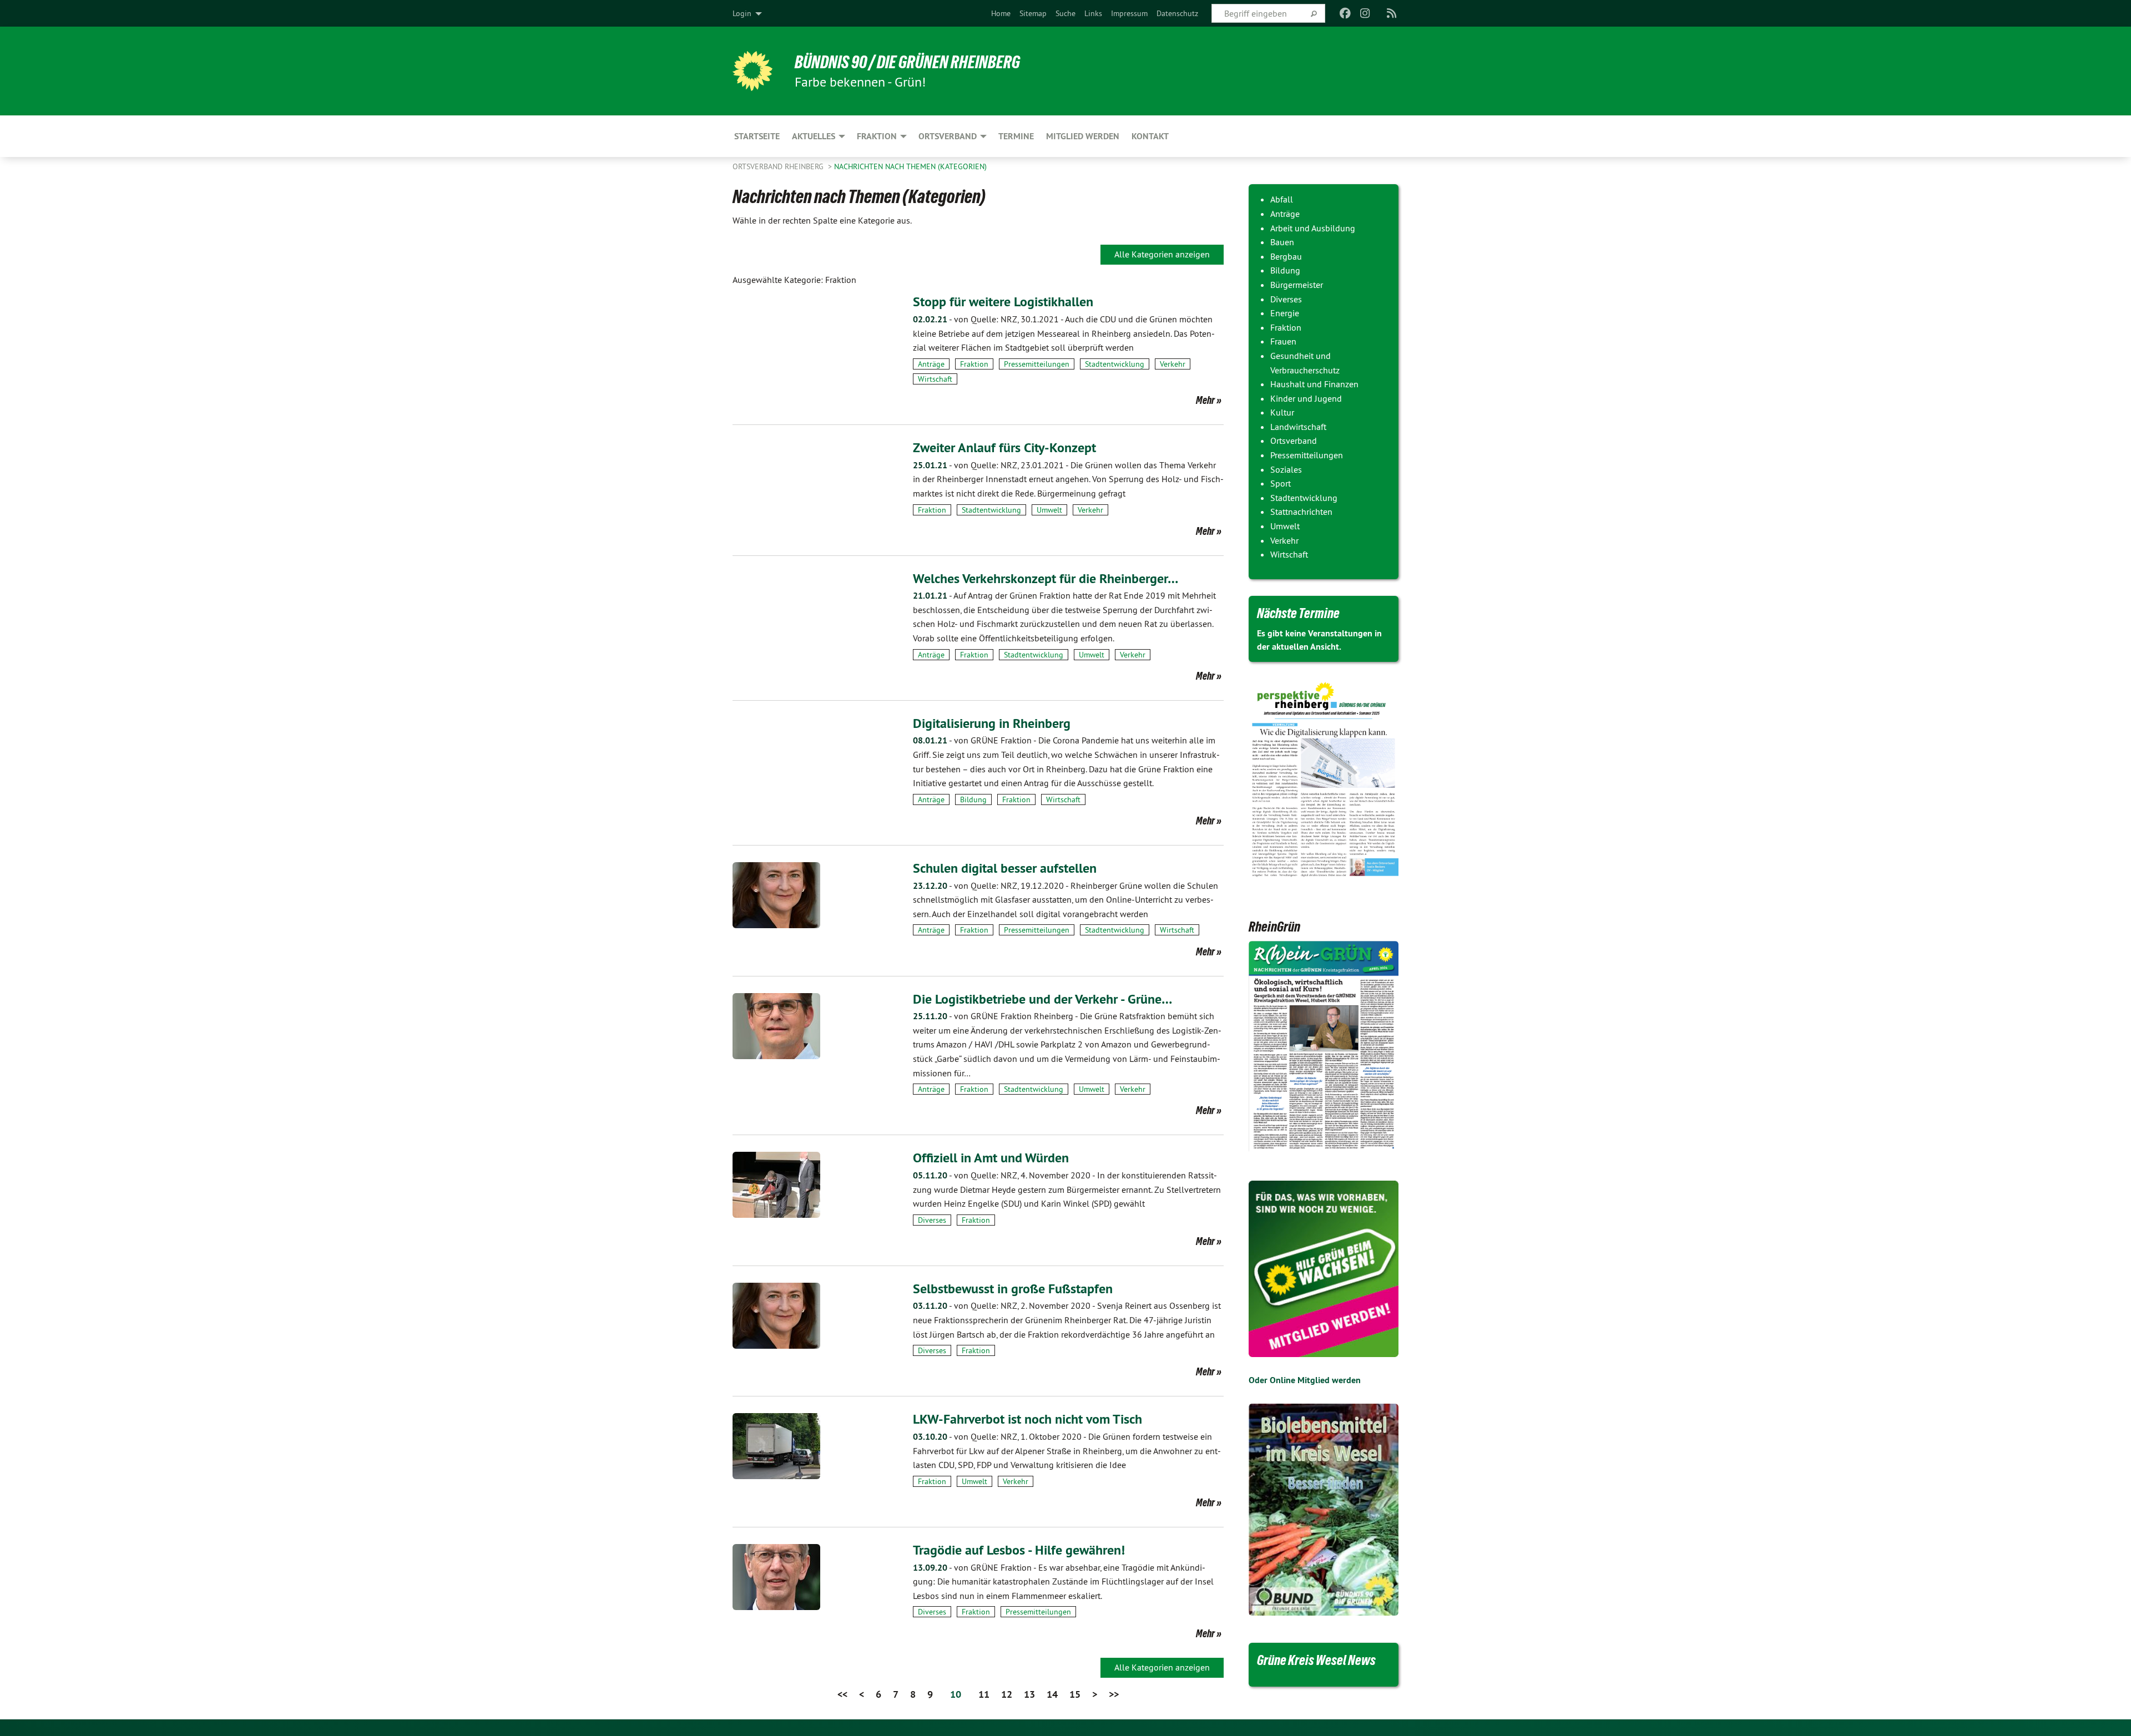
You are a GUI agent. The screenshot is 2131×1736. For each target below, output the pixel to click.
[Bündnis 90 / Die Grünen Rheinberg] (753, 71)
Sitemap (1033, 13)
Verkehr (1173, 364)
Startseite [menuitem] (757, 136)
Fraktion (974, 364)
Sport (1281, 483)
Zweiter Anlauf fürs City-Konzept (1004, 447)
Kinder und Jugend (1306, 398)
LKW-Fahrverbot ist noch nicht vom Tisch (1027, 1419)
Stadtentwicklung (1115, 364)
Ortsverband (1294, 441)
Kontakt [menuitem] (1150, 136)
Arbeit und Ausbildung (1313, 228)
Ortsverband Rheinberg (779, 166)
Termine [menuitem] (1016, 136)
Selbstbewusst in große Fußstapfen (1013, 1289)
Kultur (1282, 412)
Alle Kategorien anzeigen (1162, 254)
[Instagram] (1365, 13)
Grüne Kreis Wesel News (1316, 1660)
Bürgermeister (1297, 285)
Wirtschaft (935, 379)
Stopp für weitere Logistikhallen (1003, 302)
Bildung (973, 799)
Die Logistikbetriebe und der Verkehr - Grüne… (1042, 999)
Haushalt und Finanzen (1314, 384)
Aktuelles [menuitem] (814, 136)
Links (1093, 13)
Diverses (932, 1220)
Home (1001, 13)
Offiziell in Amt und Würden (991, 1158)
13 (1029, 1694)
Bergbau (1286, 256)
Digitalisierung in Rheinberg (992, 723)
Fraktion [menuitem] (877, 136)
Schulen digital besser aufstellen (1005, 868)
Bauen (1282, 242)
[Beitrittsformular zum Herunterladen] (1324, 1269)
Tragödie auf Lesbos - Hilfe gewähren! (1019, 1550)
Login (742, 13)
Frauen (1283, 341)
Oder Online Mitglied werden (1305, 1380)
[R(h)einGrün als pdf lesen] (1324, 1047)
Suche (1065, 13)
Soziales (1286, 469)
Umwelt (1049, 510)
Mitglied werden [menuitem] (1083, 136)
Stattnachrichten (1301, 512)
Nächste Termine (1298, 613)
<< (842, 1694)
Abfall (1282, 199)
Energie (1285, 313)
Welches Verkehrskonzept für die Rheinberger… (1046, 578)
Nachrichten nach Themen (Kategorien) (910, 166)
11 (984, 1694)
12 (1007, 1694)
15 (1075, 1694)
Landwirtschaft (1298, 427)
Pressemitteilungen (1037, 364)
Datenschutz (1177, 13)
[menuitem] (1001, 13)
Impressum (1129, 13)
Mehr (1205, 400)
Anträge (931, 364)
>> (1114, 1694)
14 (1052, 1694)
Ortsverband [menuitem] (948, 136)
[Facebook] (1345, 13)
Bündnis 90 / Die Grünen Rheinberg (907, 62)
